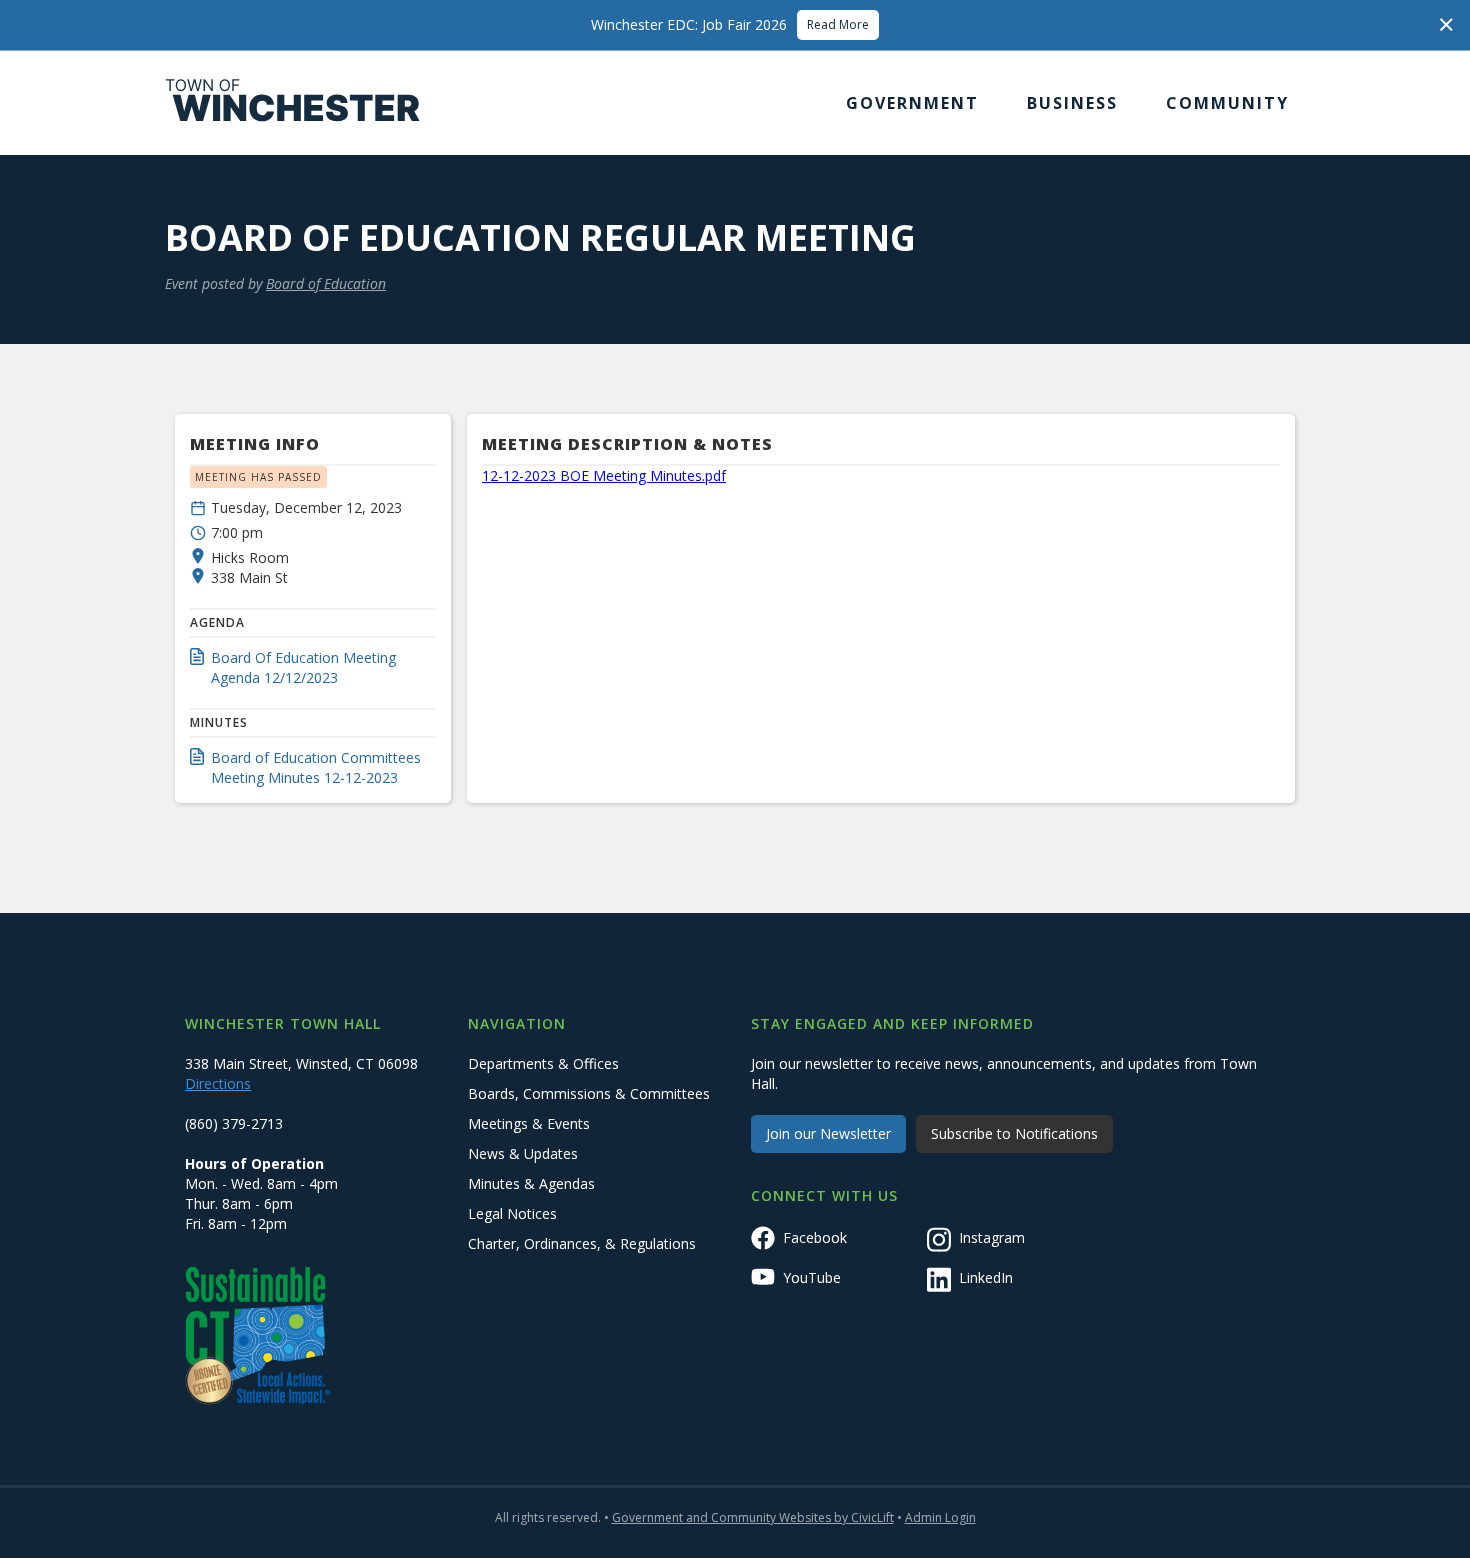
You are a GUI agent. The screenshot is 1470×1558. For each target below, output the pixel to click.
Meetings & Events (529, 1123)
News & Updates (523, 1153)
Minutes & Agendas (531, 1183)
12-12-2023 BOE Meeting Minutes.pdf (604, 475)
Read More (838, 24)
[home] (293, 103)
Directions (218, 1083)
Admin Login (940, 1517)
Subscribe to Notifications (1014, 1133)
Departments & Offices (543, 1063)
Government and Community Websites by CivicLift (753, 1517)
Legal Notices (512, 1213)
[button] (912, 103)
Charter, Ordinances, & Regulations (582, 1243)
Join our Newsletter (828, 1133)
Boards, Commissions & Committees (589, 1093)
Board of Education (326, 283)
